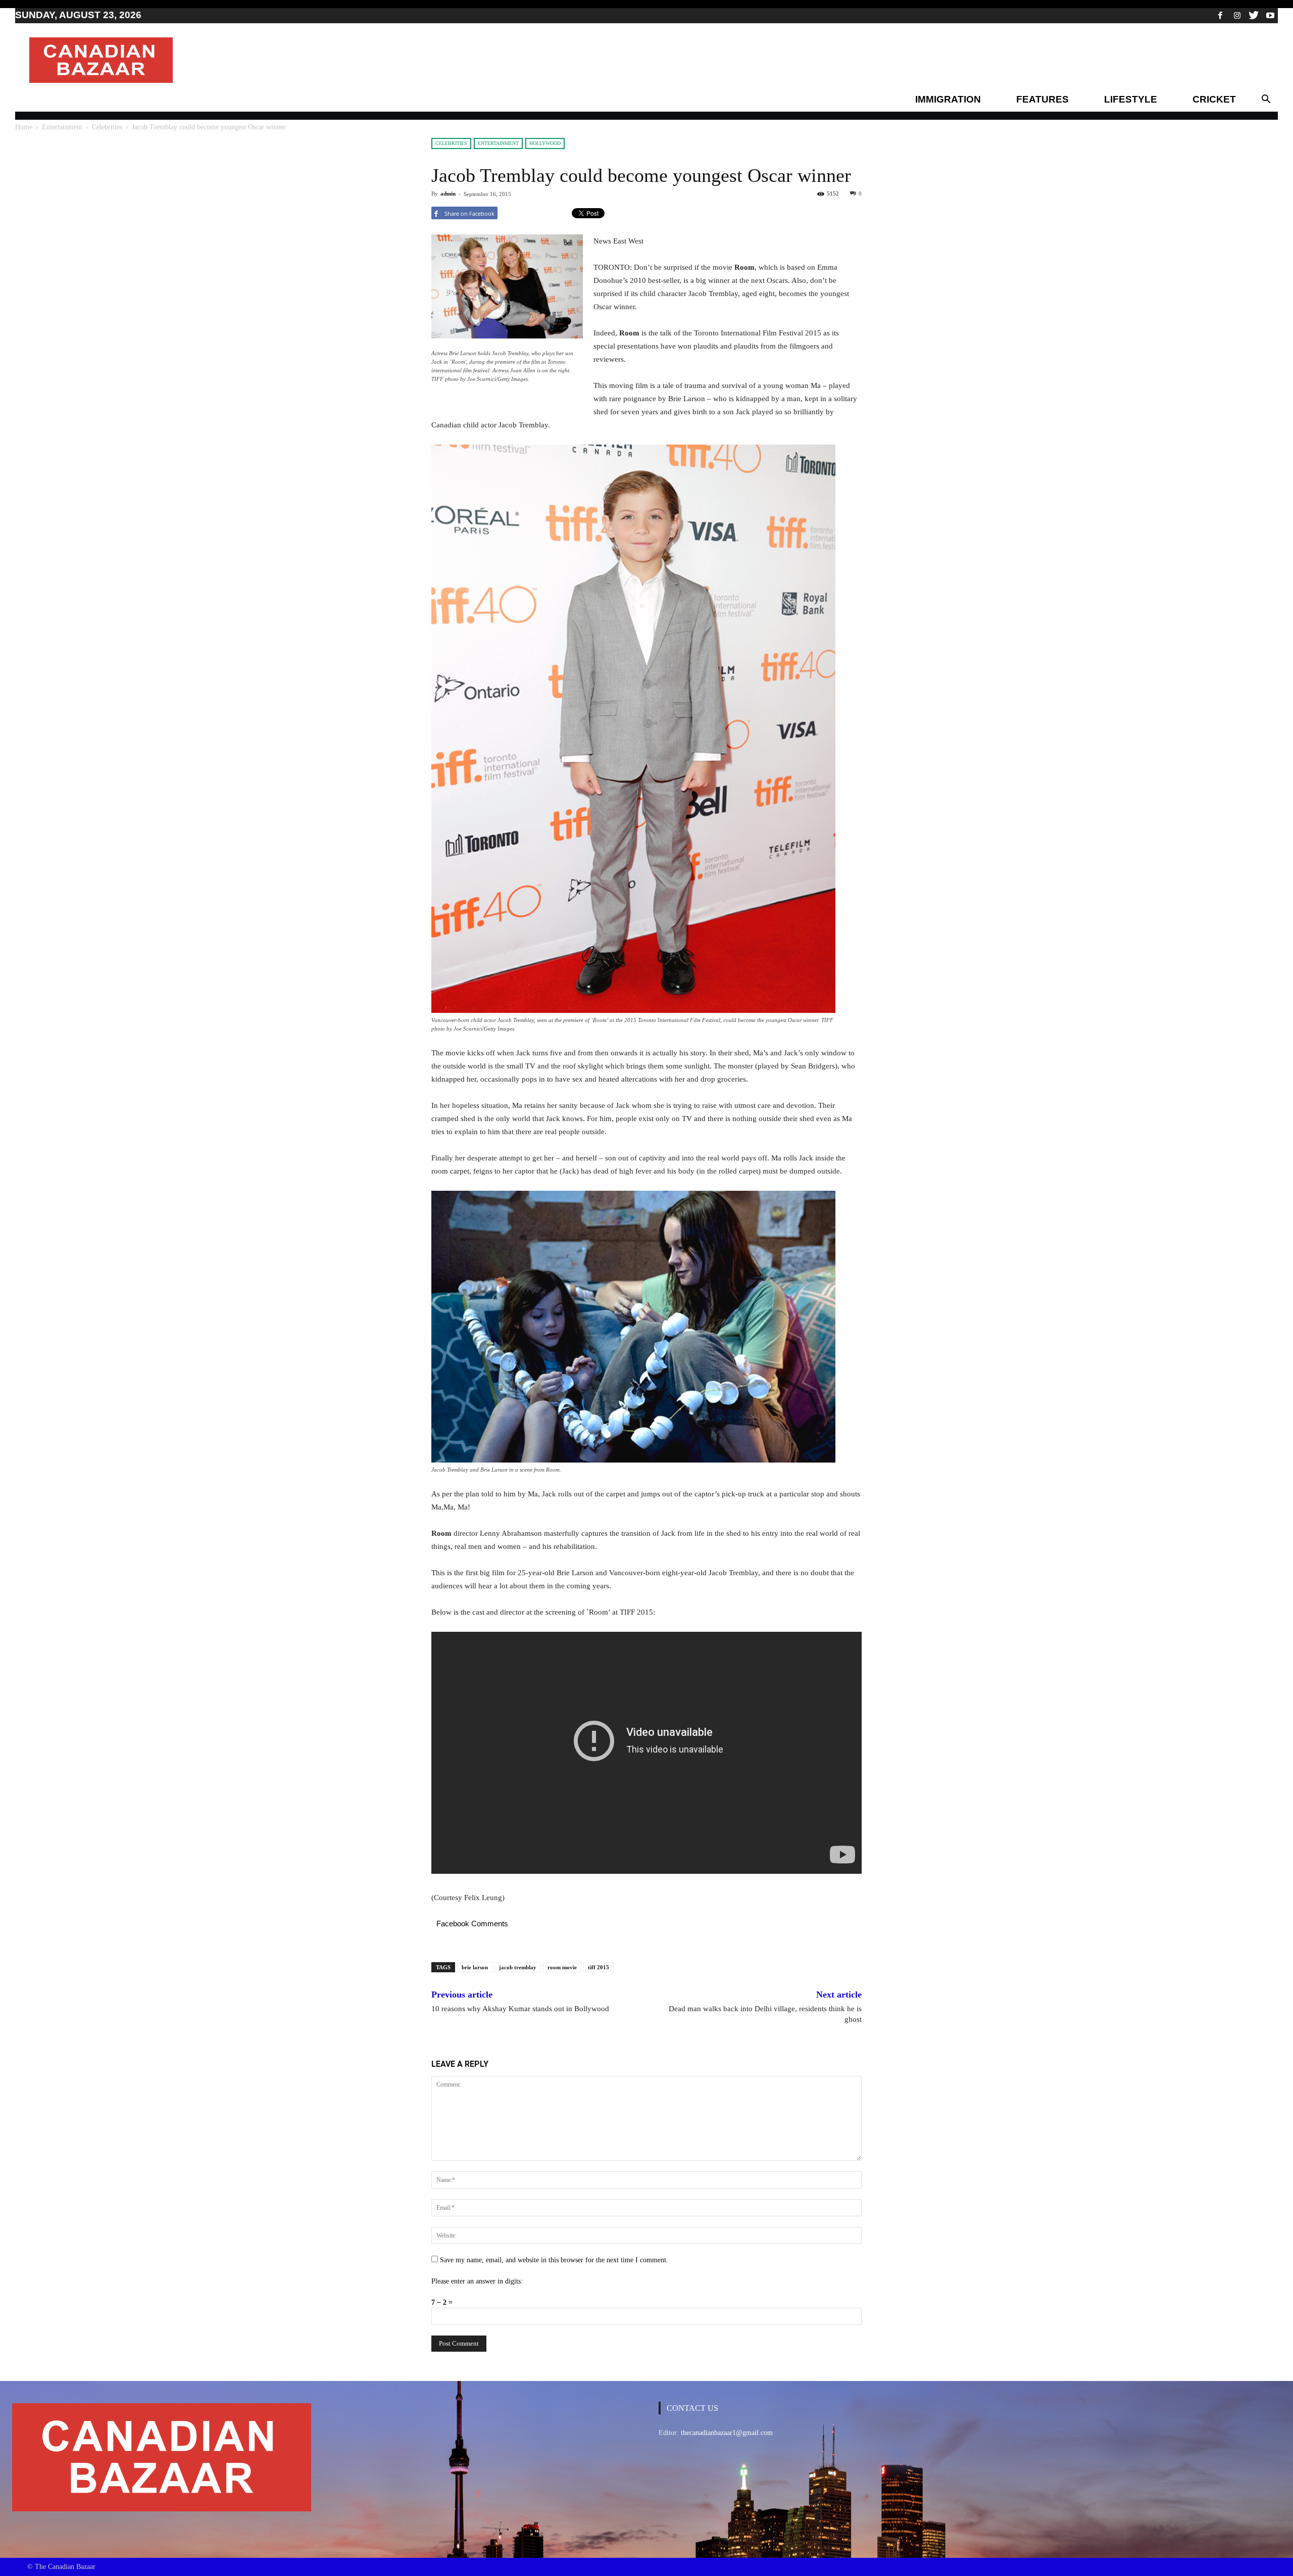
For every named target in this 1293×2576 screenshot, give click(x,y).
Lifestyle (1131, 99)
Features (1042, 99)
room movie (562, 1967)
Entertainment (62, 127)
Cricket (1214, 99)
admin (448, 193)
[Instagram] (1237, 15)
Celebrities (107, 127)
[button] (1266, 100)
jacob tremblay (518, 1967)
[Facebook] (1220, 15)
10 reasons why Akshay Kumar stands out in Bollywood (520, 2009)
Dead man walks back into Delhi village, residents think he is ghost (765, 2014)
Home (24, 127)
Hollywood (545, 143)
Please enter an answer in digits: (477, 2281)
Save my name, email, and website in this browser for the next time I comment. (554, 2260)
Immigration (948, 99)
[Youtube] (1270, 15)
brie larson (475, 1967)
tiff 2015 (599, 1967)
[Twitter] (1254, 15)
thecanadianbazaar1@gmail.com (727, 2433)
